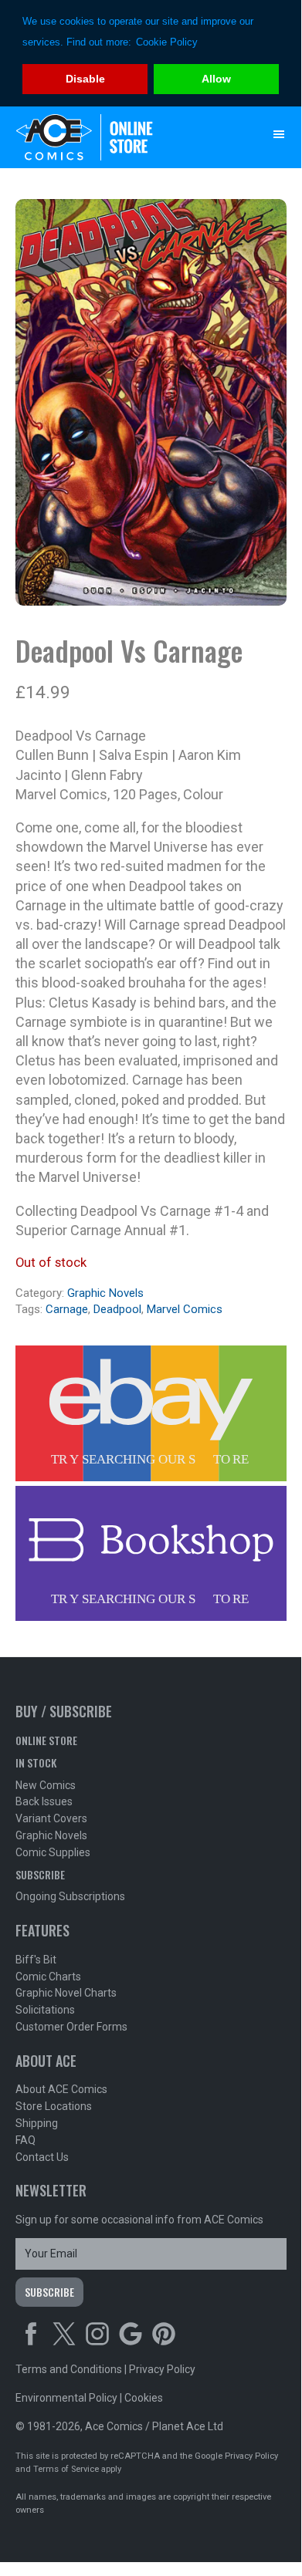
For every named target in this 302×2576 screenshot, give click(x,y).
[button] (279, 134)
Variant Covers (51, 1818)
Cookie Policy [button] (167, 42)
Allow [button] (216, 79)
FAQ (25, 2140)
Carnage (67, 1309)
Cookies (144, 2398)
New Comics (46, 1785)
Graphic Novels (105, 1293)
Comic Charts (48, 1977)
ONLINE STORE (46, 1740)
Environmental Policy (66, 2398)
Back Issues (44, 1801)
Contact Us (42, 2157)
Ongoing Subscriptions (70, 1896)
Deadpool (117, 1309)
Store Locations (54, 2106)
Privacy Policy (162, 2369)
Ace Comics (120, 137)
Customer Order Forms (71, 2027)
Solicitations (45, 2010)
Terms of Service (66, 2469)
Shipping (37, 2123)
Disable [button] (85, 79)
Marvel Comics (185, 1309)
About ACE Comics (61, 2089)
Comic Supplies (53, 1852)
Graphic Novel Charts (66, 1993)
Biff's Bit (36, 1960)
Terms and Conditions (69, 2369)
